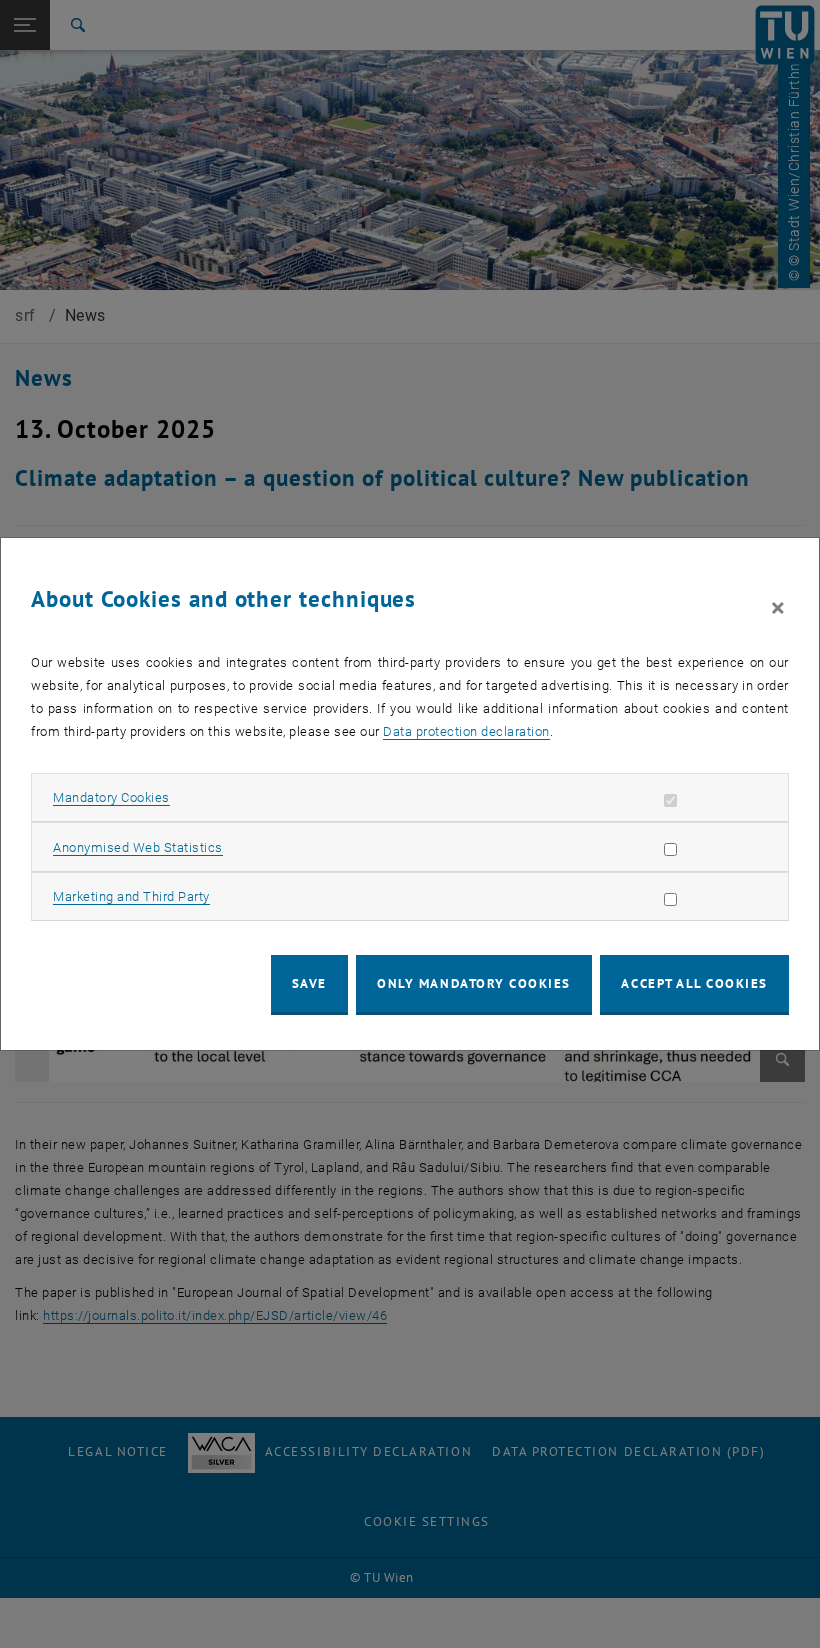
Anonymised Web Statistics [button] (138, 847)
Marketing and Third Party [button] (131, 896)
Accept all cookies (694, 983)
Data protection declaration (466, 731)
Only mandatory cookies (474, 983)
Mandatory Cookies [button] (111, 797)
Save (309, 983)
